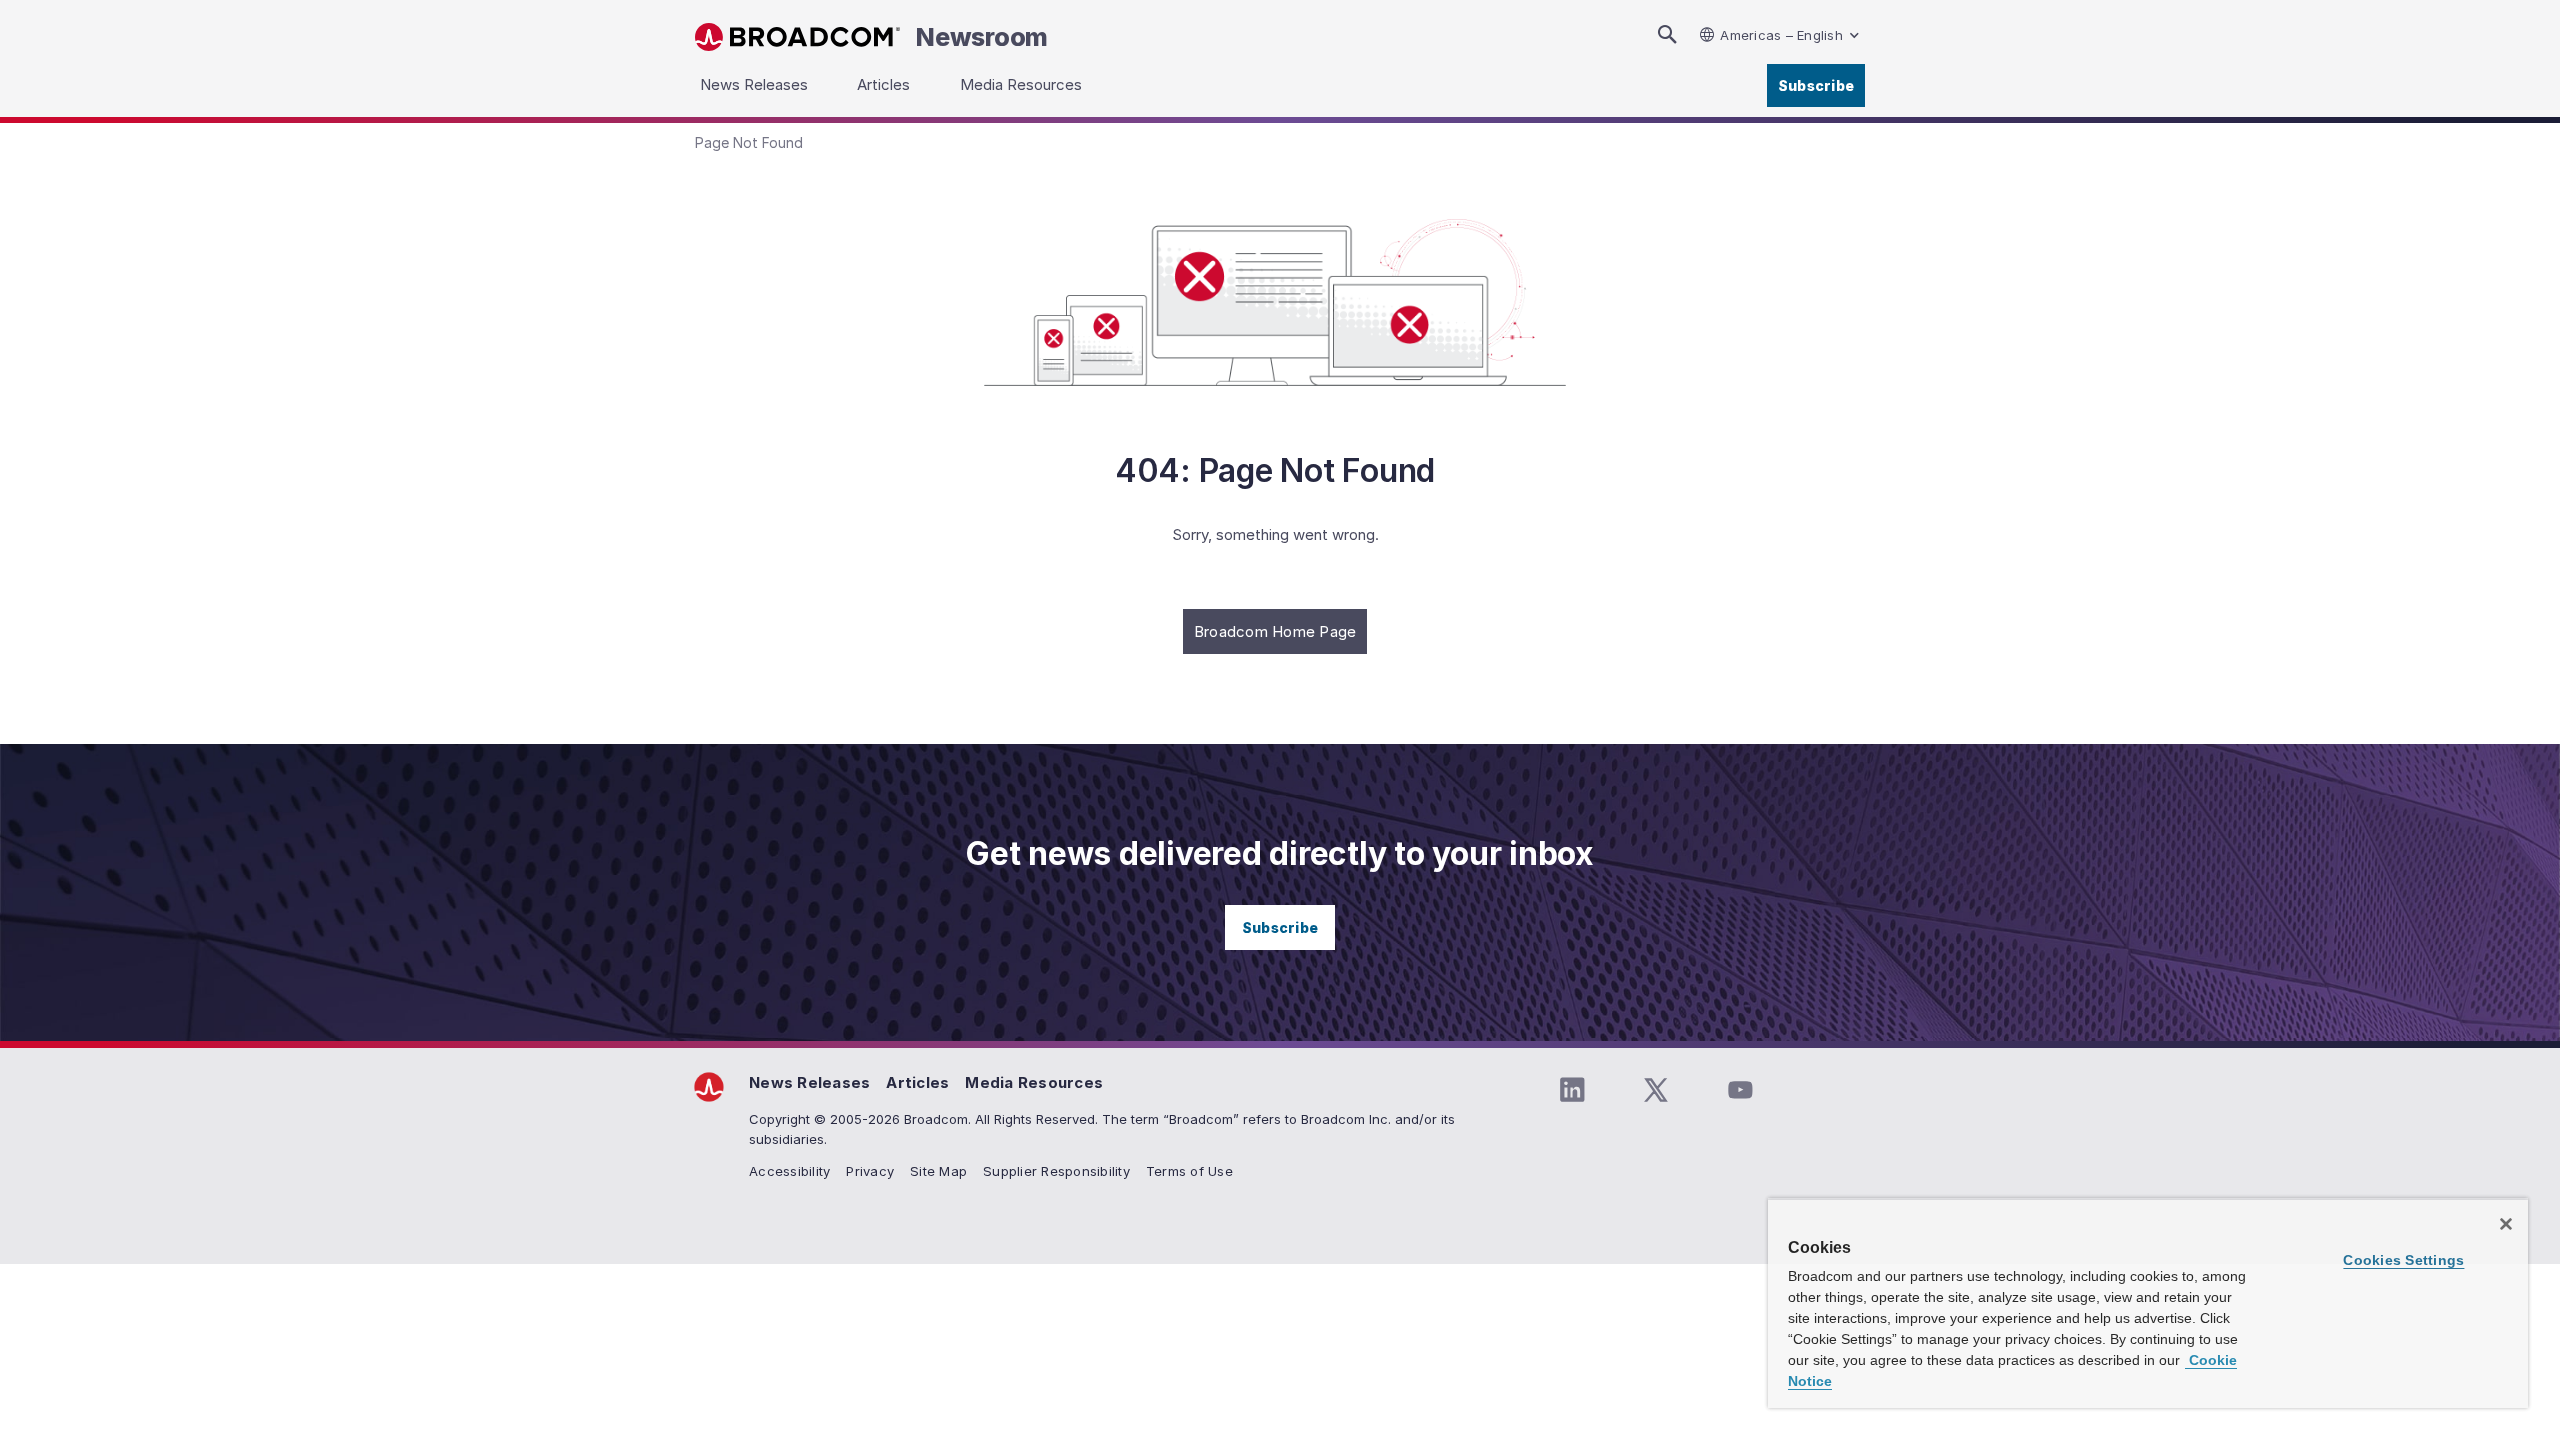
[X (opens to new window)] (1656, 1090)
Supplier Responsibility (1056, 1171)
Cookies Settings (2403, 1260)
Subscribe (1816, 85)
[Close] (2506, 1224)
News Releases (809, 1082)
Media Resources (1034, 1082)
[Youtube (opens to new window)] (1740, 1090)
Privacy (870, 1171)
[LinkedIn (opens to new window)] (1572, 1090)
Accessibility (789, 1171)
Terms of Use (1189, 1171)
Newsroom (982, 37)
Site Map (938, 1171)
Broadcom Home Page (1275, 631)
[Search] (1667, 34)
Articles (917, 1082)
